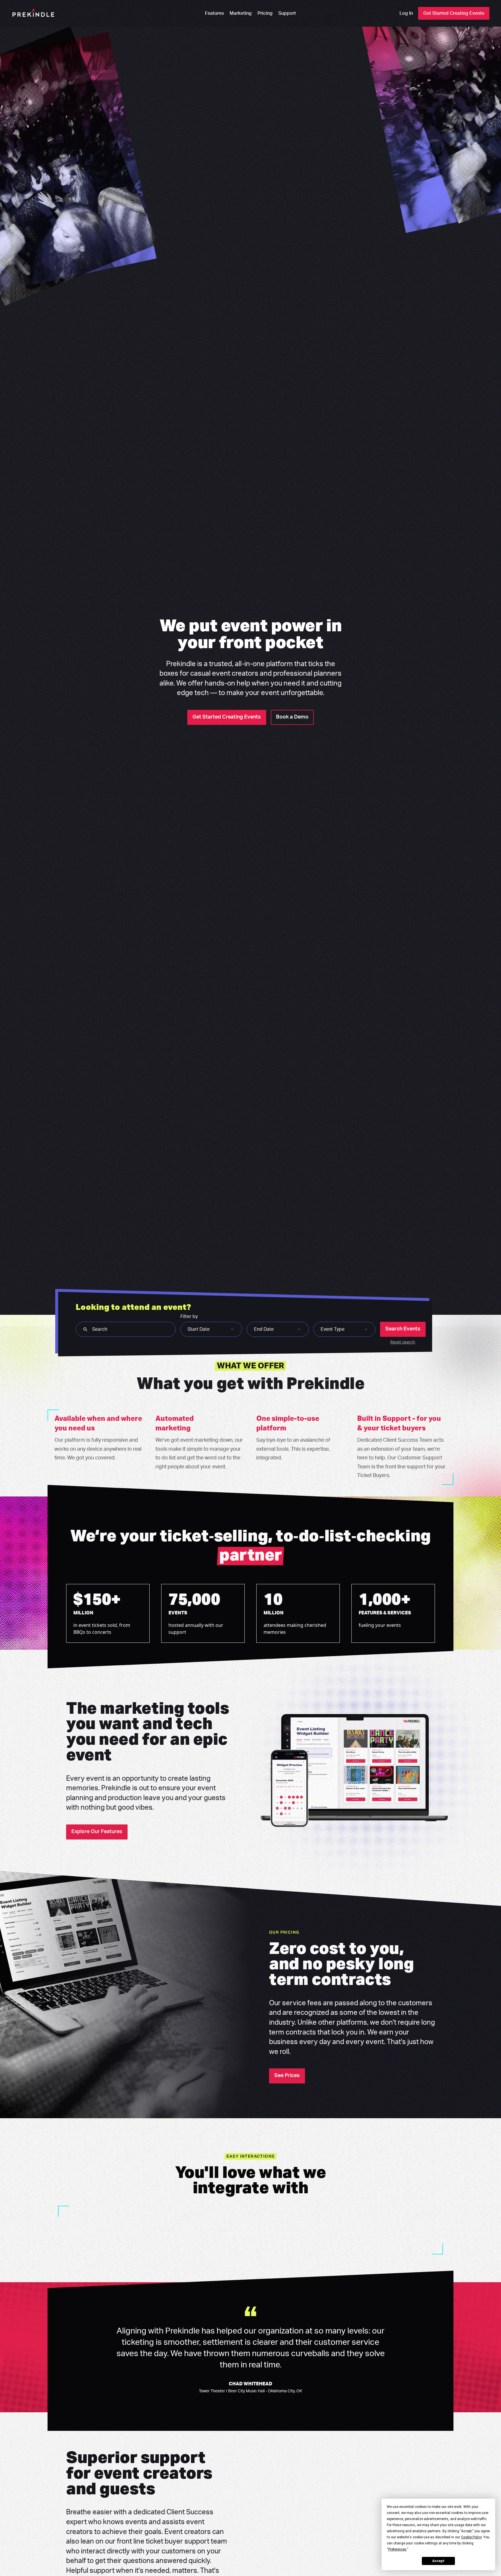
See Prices (287, 2076)
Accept (438, 2561)
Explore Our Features (97, 1832)
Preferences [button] (397, 2549)
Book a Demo (292, 717)
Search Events (403, 1329)
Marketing (241, 13)
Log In (406, 13)
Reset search (403, 1342)
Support (287, 13)
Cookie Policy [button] (471, 2537)
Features (214, 13)
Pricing (265, 13)
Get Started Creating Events (454, 13)
